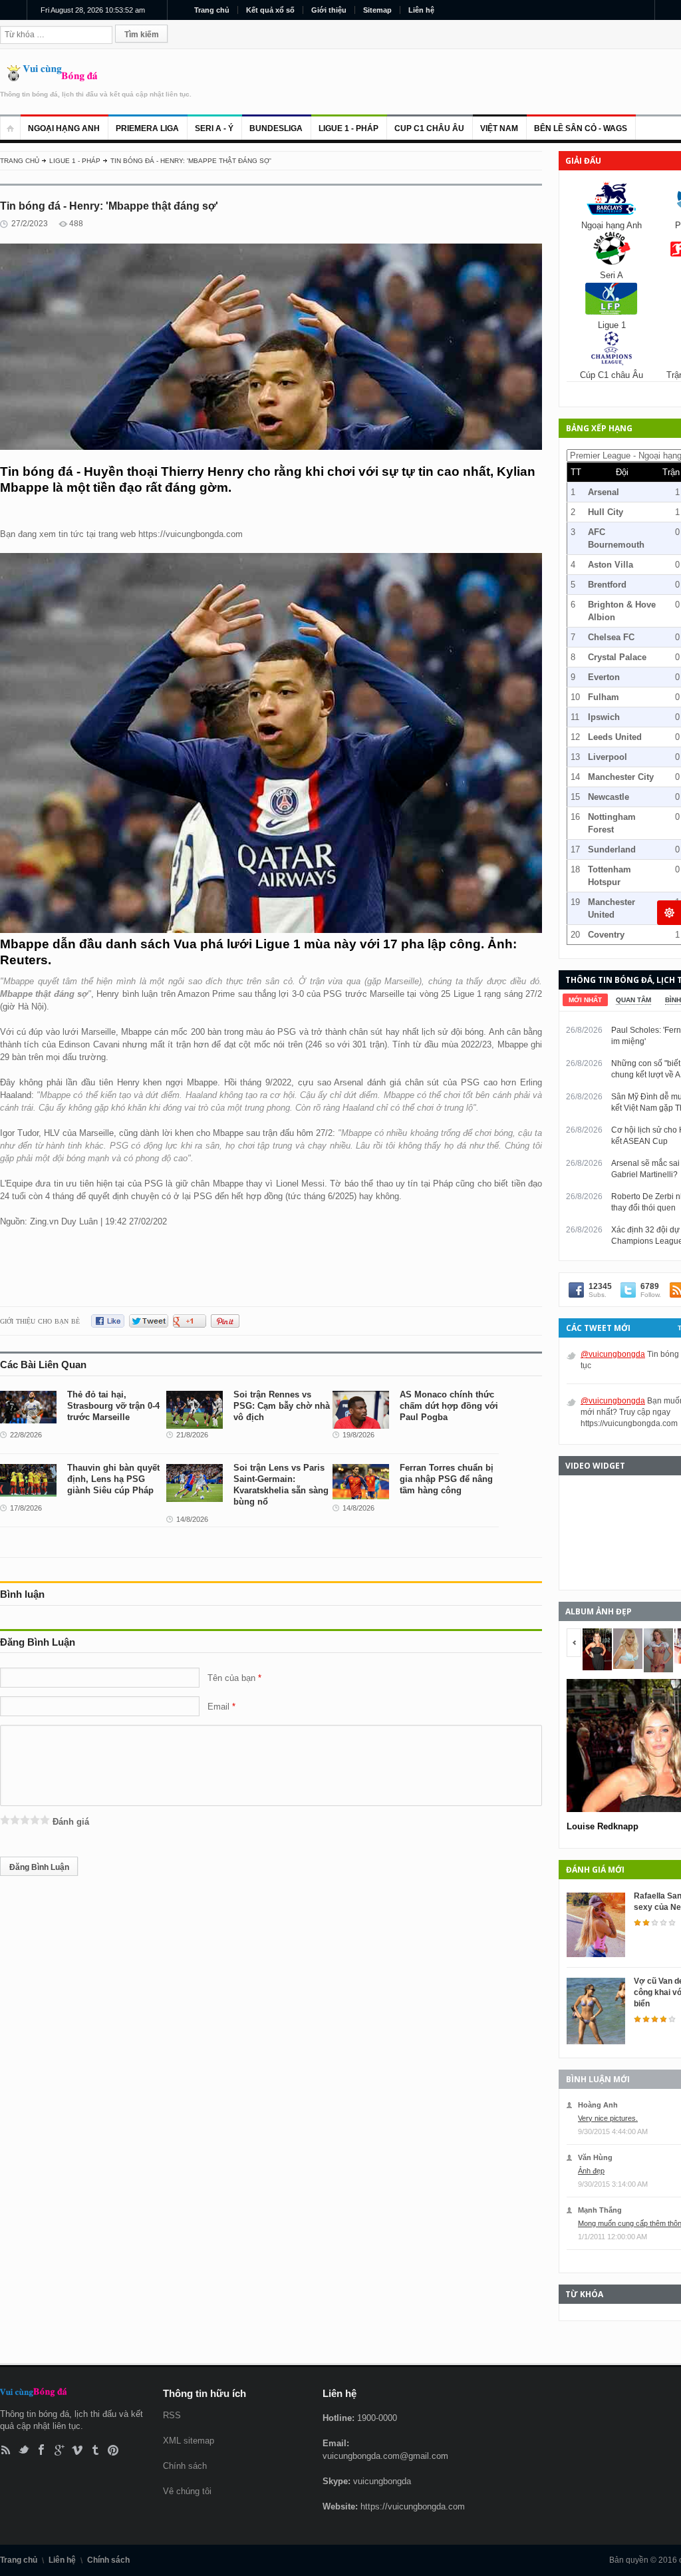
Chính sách (185, 2466)
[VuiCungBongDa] (49, 78)
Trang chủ (212, 10)
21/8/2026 (192, 1435)
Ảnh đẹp (591, 2171)
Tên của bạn (231, 1678)
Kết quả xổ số (270, 10)
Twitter (24, 2450)
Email (218, 1707)
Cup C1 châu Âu (429, 128)
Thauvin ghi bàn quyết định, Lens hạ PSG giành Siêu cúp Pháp (113, 1479)
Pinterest (113, 2450)
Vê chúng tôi (187, 2491)
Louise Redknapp (603, 1826)
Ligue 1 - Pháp (348, 128)
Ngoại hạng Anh (64, 128)
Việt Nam (499, 128)
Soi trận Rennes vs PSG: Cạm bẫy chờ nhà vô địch (282, 1406)
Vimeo (77, 2450)
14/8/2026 (192, 1519)
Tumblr (95, 2450)
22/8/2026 (26, 1435)
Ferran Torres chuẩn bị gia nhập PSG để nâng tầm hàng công (447, 1479)
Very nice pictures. (608, 2118)
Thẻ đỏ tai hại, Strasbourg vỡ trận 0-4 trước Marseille (113, 1406)
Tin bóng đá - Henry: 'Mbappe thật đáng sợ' (191, 161)
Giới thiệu (329, 10)
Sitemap (377, 10)
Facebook (42, 2450)
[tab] (585, 1000)
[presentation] (585, 1000)
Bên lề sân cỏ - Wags (581, 128)
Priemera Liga (147, 128)
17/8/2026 (26, 1508)
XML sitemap (189, 2441)
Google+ (60, 2450)
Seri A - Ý (214, 128)
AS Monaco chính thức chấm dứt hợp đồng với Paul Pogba (449, 1406)
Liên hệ (421, 10)
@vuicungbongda (613, 1354)
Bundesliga (276, 128)
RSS (6, 2450)
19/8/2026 (358, 1435)
